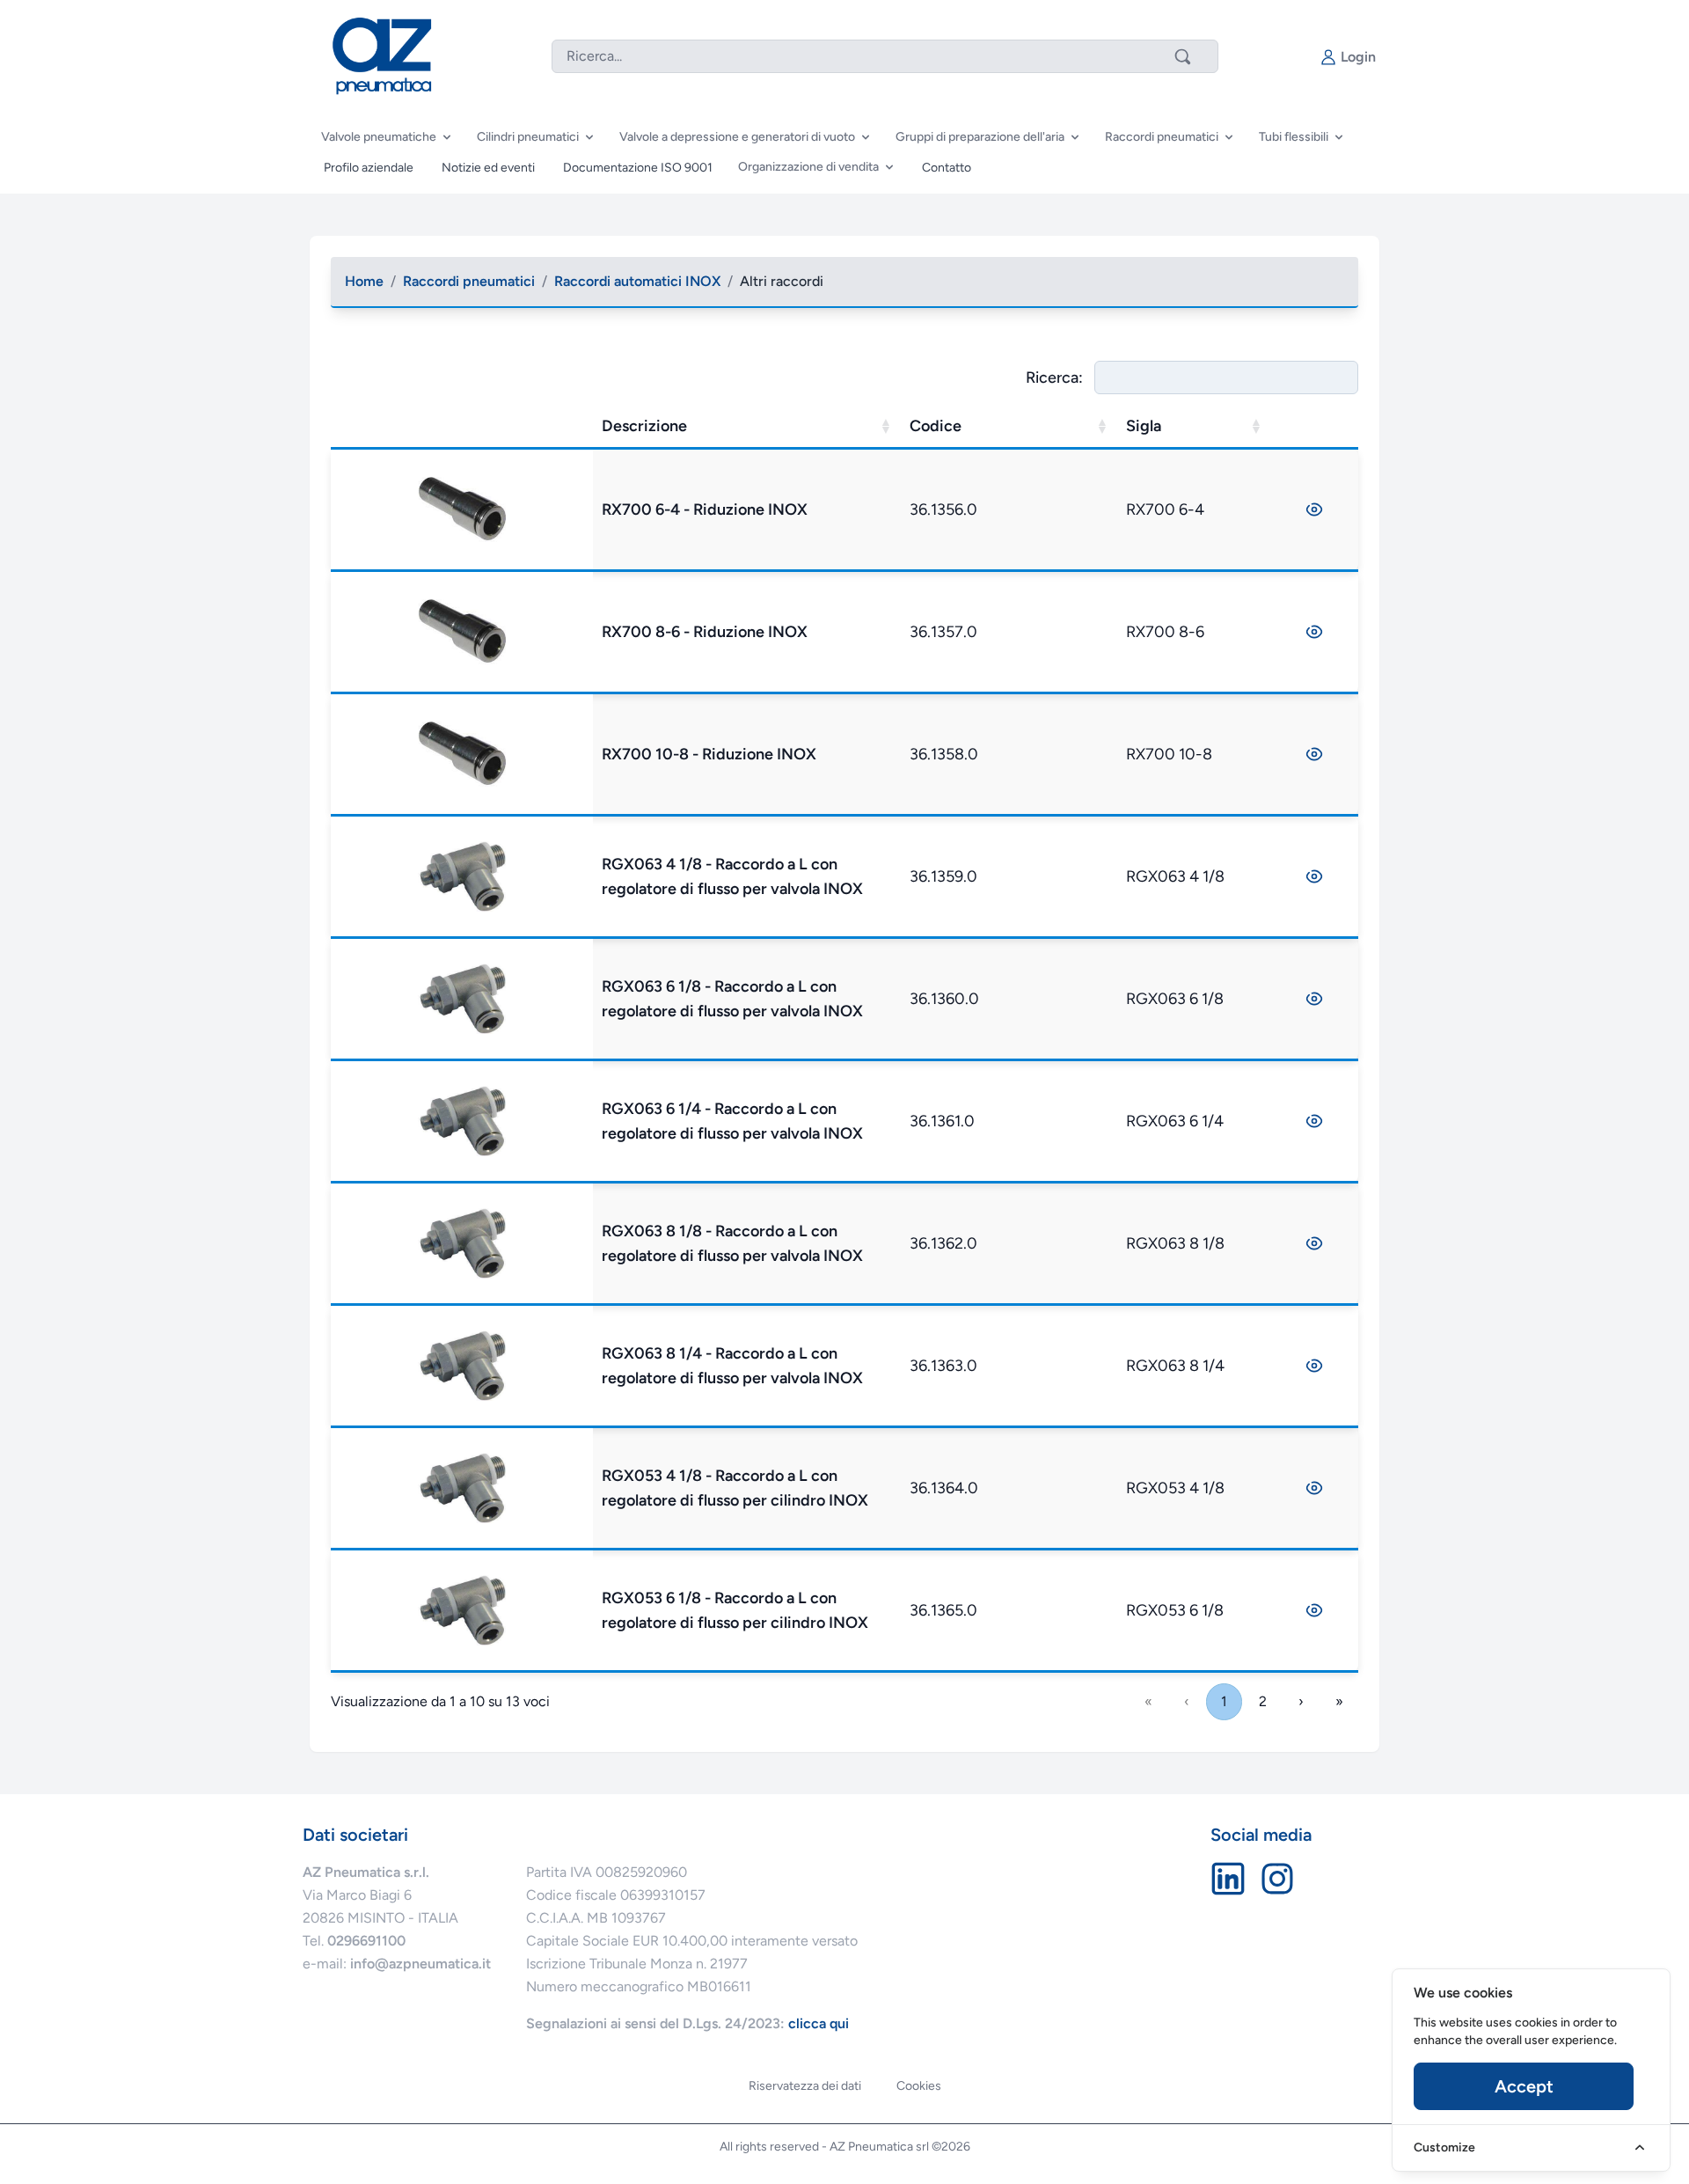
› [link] (1301, 1701)
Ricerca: (1054, 377)
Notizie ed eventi (488, 168)
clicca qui (819, 2023)
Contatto (947, 168)
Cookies (919, 2086)
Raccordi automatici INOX (637, 281)
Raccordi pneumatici (469, 281)
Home (364, 281)
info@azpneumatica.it (420, 1964)
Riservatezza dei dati (805, 2086)
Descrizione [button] (644, 426)
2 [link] (1263, 1701)
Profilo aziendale (369, 168)
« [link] (1148, 1701)
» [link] (1339, 1701)
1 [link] (1224, 1701)
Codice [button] (936, 426)
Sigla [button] (1144, 426)
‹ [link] (1187, 1701)
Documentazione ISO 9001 (638, 168)
